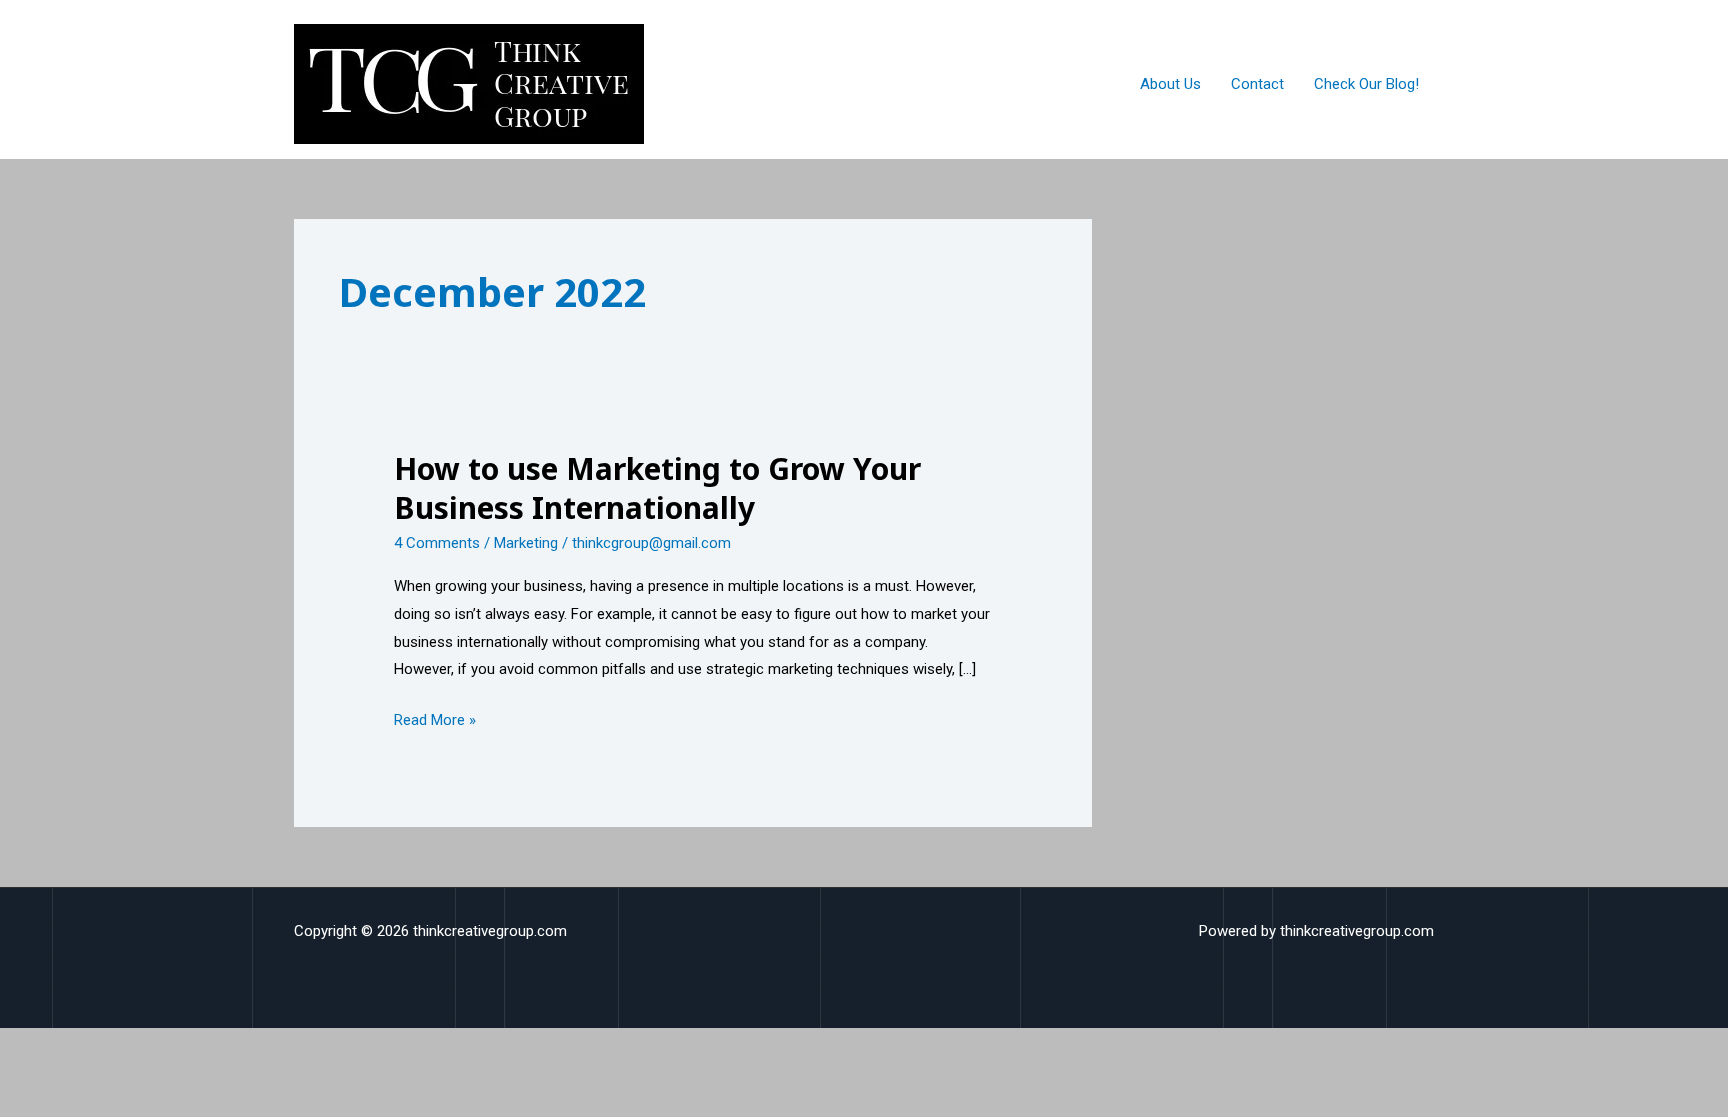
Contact (1257, 84)
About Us (1170, 84)
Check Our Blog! (1366, 84)
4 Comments (437, 543)
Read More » (435, 718)
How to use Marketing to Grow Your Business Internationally (657, 488)
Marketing (526, 543)
